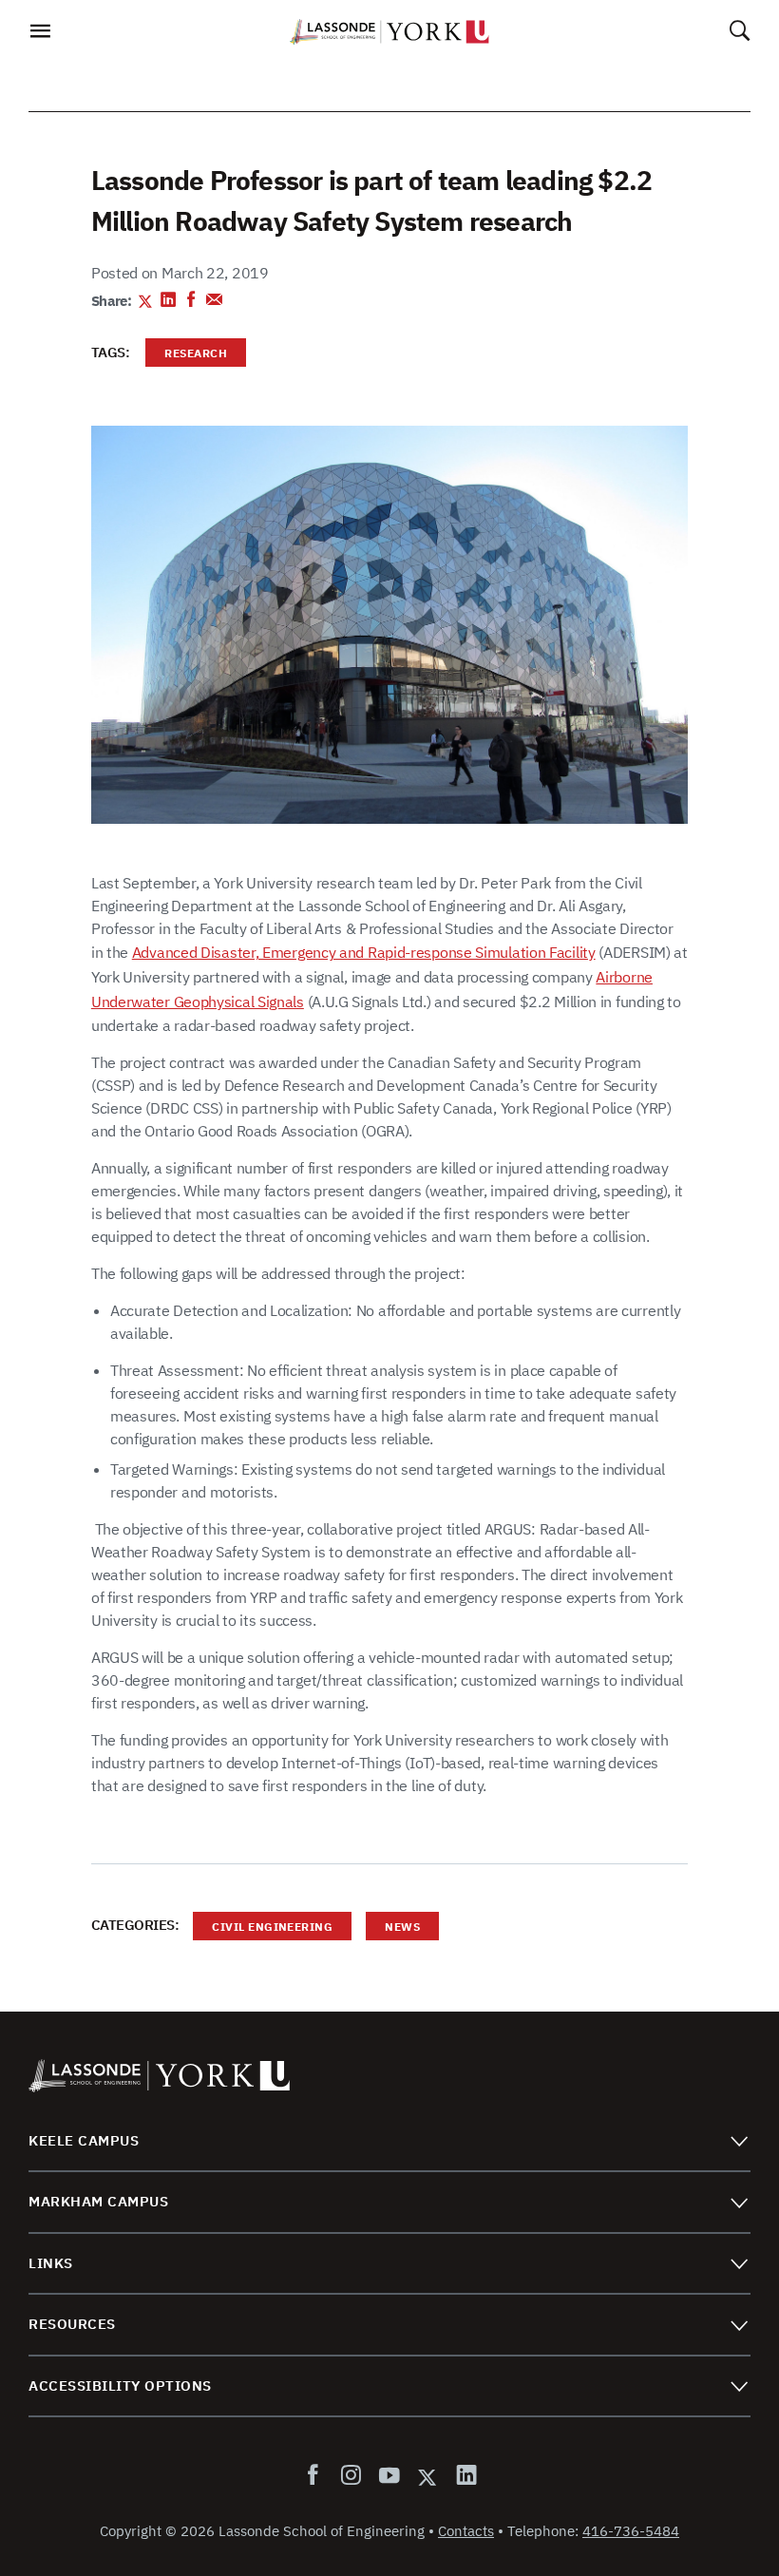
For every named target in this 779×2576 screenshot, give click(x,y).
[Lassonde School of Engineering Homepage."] (389, 32)
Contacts (466, 2531)
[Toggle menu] (739, 2140)
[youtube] (389, 2476)
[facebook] (316, 2476)
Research (186, 356)
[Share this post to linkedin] (169, 302)
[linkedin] (463, 2476)
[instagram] (351, 2476)
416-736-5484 (631, 2531)
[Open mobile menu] (39, 36)
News (393, 1929)
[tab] (389, 2141)
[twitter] (427, 2476)
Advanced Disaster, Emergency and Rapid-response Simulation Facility (364, 952)
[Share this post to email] (214, 302)
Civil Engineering (263, 1929)
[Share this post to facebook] (191, 302)
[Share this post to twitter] (145, 302)
